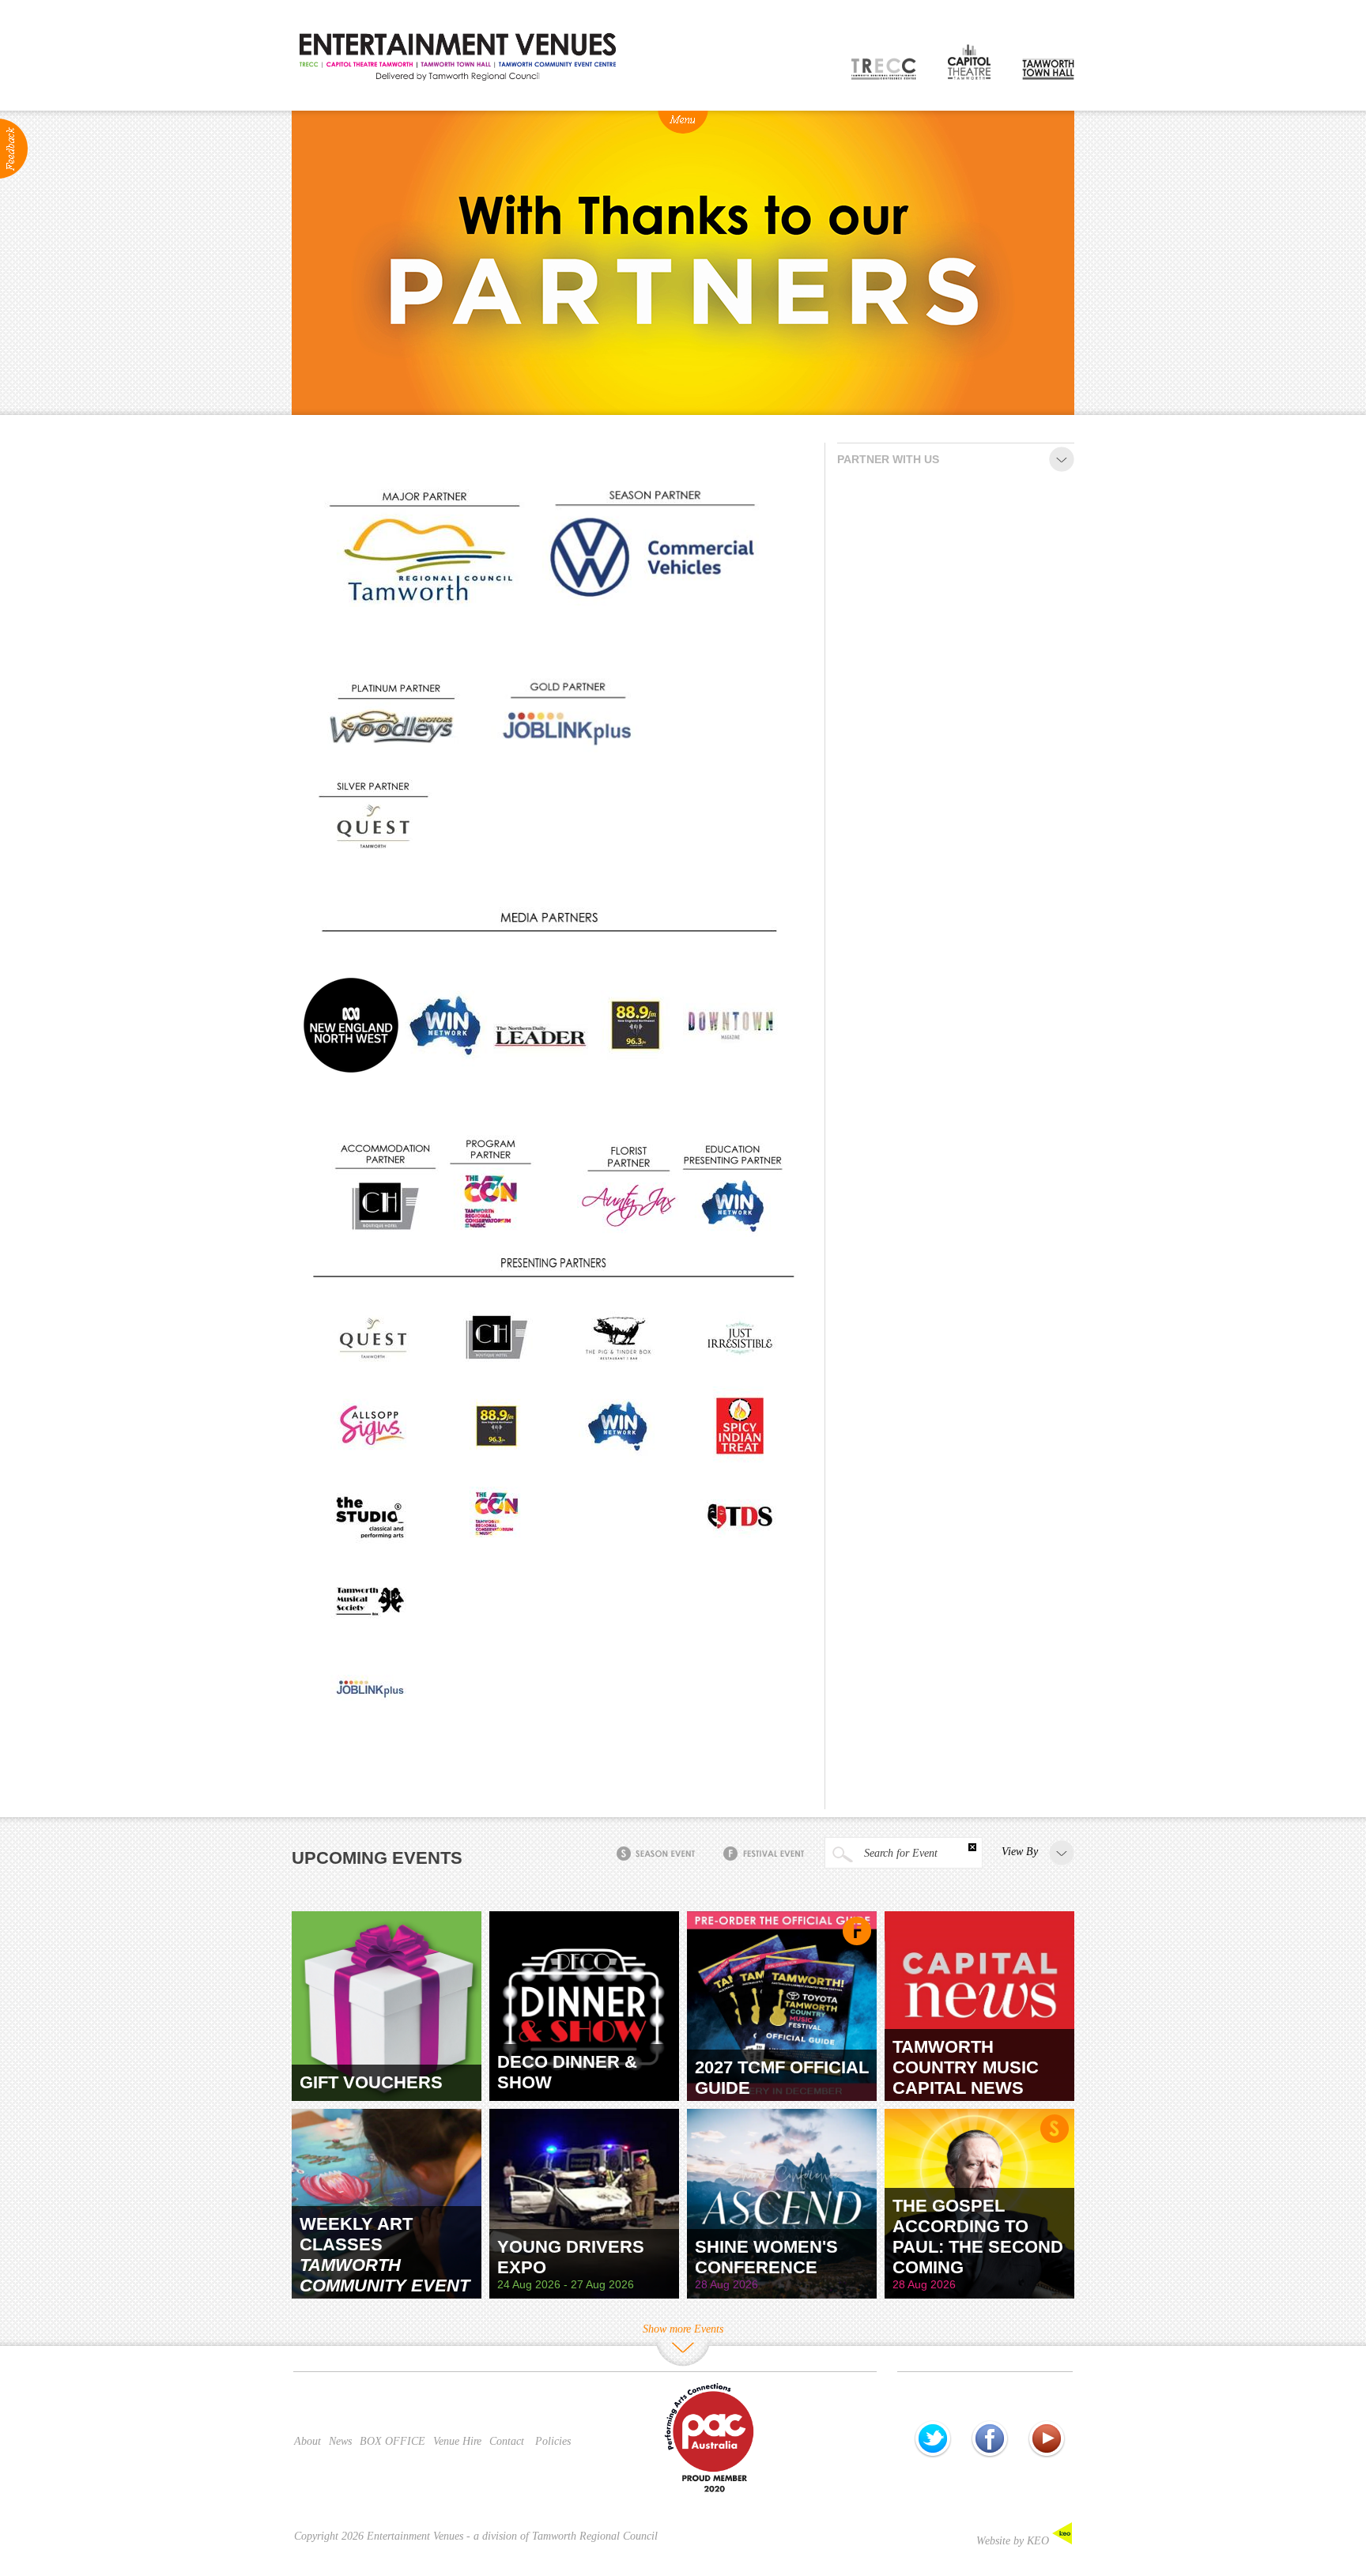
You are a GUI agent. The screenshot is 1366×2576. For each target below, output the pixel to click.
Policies (553, 2441)
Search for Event (899, 1853)
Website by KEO (1014, 2541)
